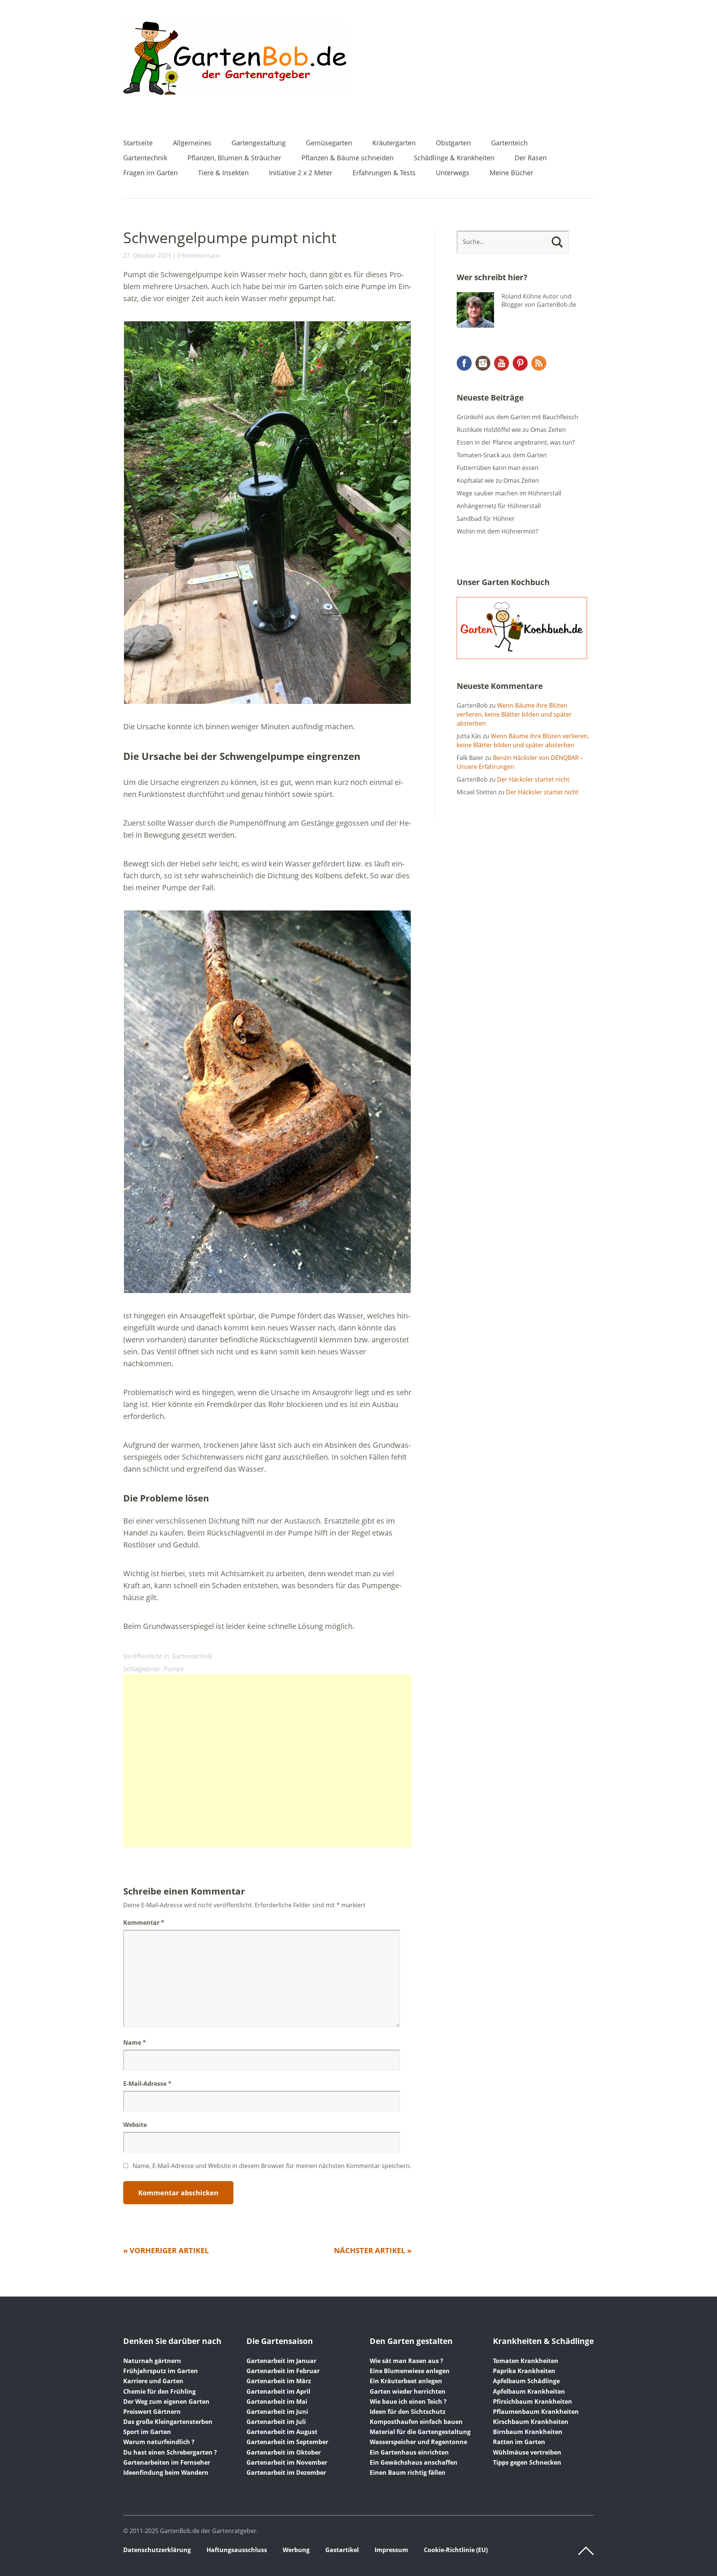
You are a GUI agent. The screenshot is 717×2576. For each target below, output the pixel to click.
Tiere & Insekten (223, 173)
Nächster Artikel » (373, 2250)
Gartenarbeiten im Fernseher (167, 2462)
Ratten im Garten (519, 2442)
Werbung (296, 2550)
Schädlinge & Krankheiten (454, 158)
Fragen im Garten (150, 173)
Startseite (138, 143)
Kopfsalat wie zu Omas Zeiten (498, 480)
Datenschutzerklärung (157, 2550)
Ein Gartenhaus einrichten (409, 2452)
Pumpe (174, 1669)
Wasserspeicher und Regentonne (418, 2442)
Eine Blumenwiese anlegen (410, 2371)
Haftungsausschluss (237, 2550)
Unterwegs (453, 173)
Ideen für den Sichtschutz (408, 2412)
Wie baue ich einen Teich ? (408, 2402)
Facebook (464, 363)
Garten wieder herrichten (408, 2391)
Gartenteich (509, 143)
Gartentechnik (145, 158)
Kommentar (144, 1923)
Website (135, 2125)
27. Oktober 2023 (147, 256)
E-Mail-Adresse (147, 2084)
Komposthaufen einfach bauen (416, 2422)
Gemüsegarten (329, 143)
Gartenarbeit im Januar (281, 2361)
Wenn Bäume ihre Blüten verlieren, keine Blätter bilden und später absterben (514, 714)
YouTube (502, 363)
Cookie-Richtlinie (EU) (456, 2550)
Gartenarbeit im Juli (276, 2422)
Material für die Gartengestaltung (420, 2432)
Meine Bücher (511, 173)
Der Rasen (531, 158)
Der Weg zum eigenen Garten (166, 2402)
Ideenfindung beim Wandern (166, 2473)
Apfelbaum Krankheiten (529, 2391)
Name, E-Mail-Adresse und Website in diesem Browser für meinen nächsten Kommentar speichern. (272, 2166)
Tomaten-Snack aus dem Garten (502, 455)
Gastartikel (342, 2550)
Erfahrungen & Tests (384, 173)
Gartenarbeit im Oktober (284, 2452)
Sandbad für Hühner (486, 519)
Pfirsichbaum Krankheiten (533, 2402)
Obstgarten (453, 143)
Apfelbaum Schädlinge (526, 2381)
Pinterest (520, 363)
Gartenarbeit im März (279, 2381)
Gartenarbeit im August (282, 2432)
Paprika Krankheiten (524, 2371)
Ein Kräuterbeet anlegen (406, 2381)
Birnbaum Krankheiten (528, 2432)
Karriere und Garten (153, 2381)
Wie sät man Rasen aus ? (406, 2361)
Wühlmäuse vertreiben (527, 2452)
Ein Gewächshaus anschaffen (414, 2462)
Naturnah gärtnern (152, 2361)
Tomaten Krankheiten (526, 2361)
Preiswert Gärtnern (152, 2412)
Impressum (391, 2550)
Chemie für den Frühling (159, 2391)
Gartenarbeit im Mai (277, 2402)
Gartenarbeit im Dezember (286, 2473)
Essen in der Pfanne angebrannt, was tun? (516, 442)
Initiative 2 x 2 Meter (301, 173)
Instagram (483, 363)
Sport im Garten (147, 2432)
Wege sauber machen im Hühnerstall (509, 493)
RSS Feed (539, 363)
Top (586, 2551)
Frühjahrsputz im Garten (161, 2371)
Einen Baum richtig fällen (408, 2473)
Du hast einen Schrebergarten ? (170, 2452)
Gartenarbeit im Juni (277, 2412)
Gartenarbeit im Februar (283, 2371)
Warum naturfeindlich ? (159, 2442)
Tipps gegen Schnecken (527, 2462)
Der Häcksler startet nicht (533, 779)
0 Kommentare (198, 256)
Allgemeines (192, 143)
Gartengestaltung (259, 143)
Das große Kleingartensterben (168, 2422)
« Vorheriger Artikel (166, 2250)
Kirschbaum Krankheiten (531, 2422)
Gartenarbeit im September (287, 2442)
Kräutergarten (394, 143)
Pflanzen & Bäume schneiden (347, 158)
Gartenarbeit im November (287, 2462)
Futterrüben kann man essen (498, 468)
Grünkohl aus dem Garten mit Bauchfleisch (517, 417)
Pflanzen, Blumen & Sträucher (234, 158)
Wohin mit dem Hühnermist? (497, 531)
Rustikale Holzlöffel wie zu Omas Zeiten (511, 430)
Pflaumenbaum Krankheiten (536, 2412)
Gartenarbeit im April (278, 2391)
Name (135, 2042)
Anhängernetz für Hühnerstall (499, 506)
